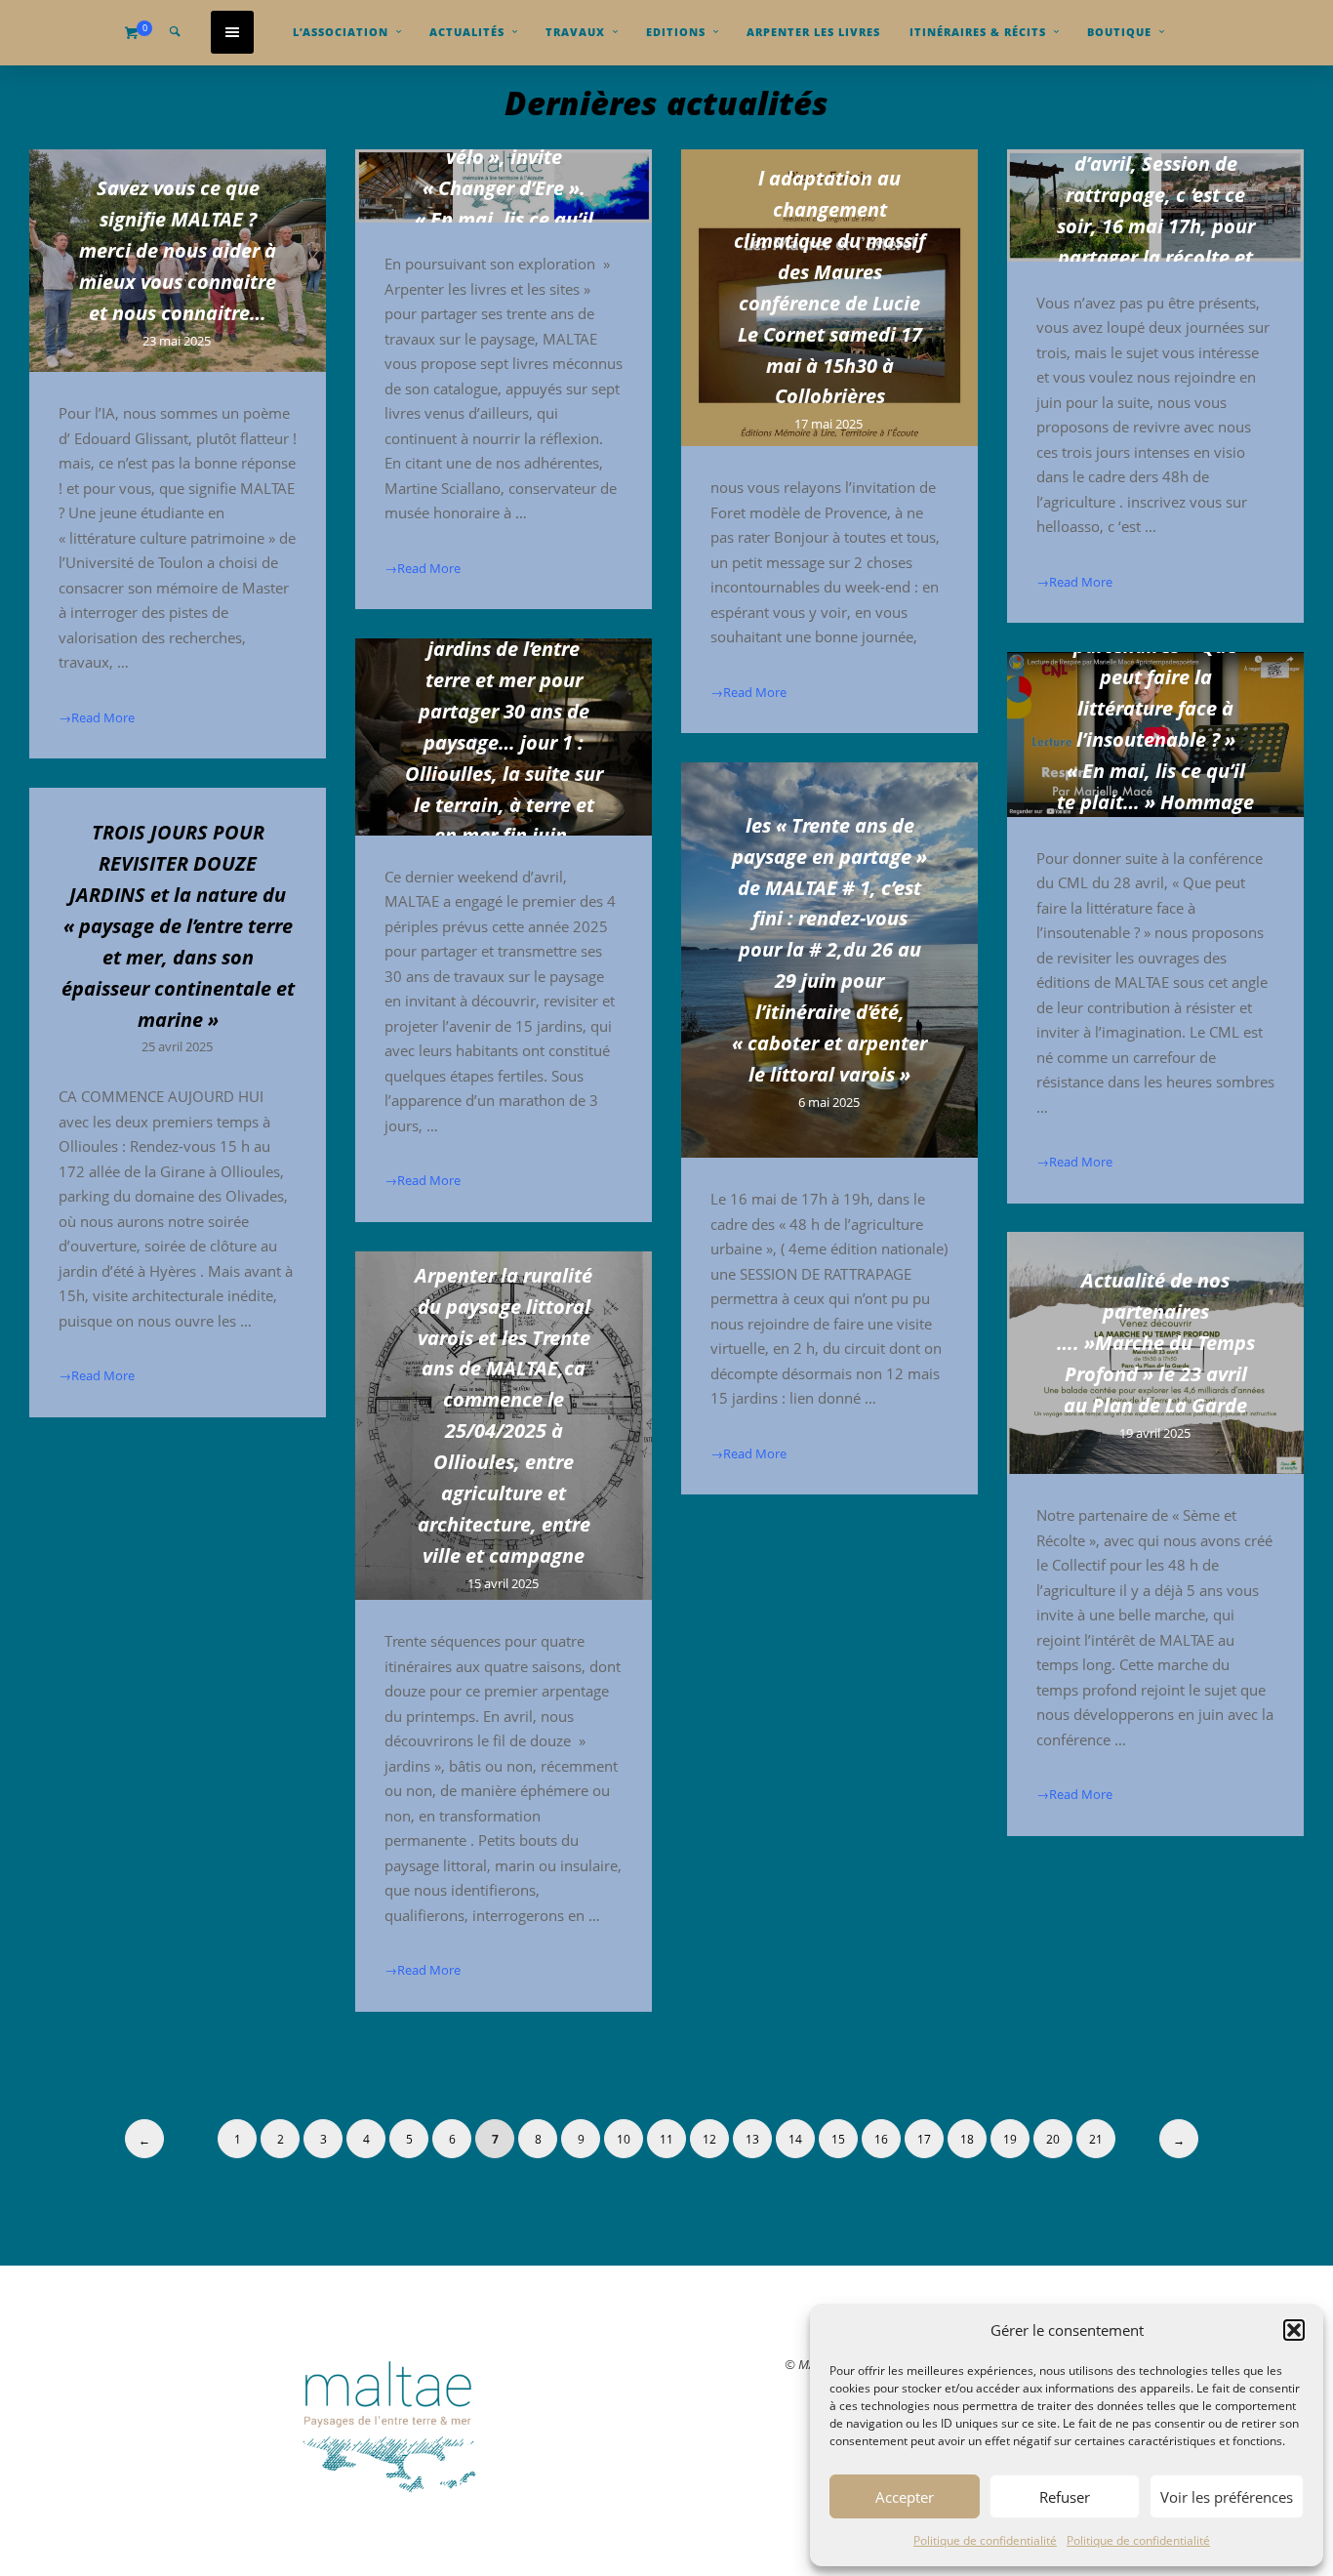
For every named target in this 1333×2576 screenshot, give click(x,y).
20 (1053, 2139)
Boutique (1119, 32)
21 (1096, 2139)
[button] (1294, 2330)
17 (924, 2139)
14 (795, 2139)
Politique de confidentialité (985, 2540)
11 (666, 2139)
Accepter (905, 2497)
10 (624, 2139)
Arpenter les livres (813, 32)
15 (838, 2139)
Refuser (1065, 2497)
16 (881, 2139)
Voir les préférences (1227, 2497)
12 (709, 2139)
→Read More (97, 716)
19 (1010, 2139)
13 (752, 2139)
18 (967, 2139)
